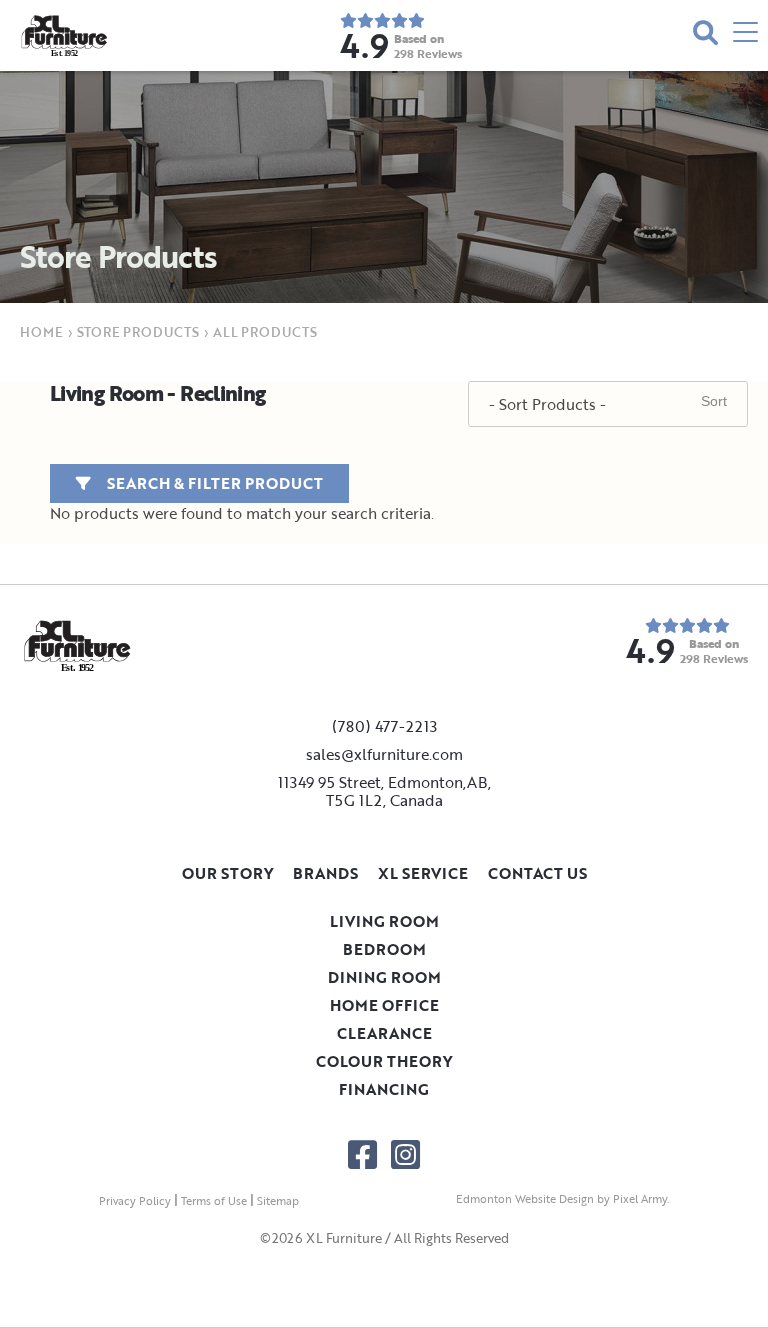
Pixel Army (640, 1199)
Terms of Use (214, 1201)
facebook (362, 1154)
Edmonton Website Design (525, 1199)
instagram (405, 1154)
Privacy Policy (135, 1201)
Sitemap (278, 1201)
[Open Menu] (745, 35)
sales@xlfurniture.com (384, 754)
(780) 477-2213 (384, 726)
